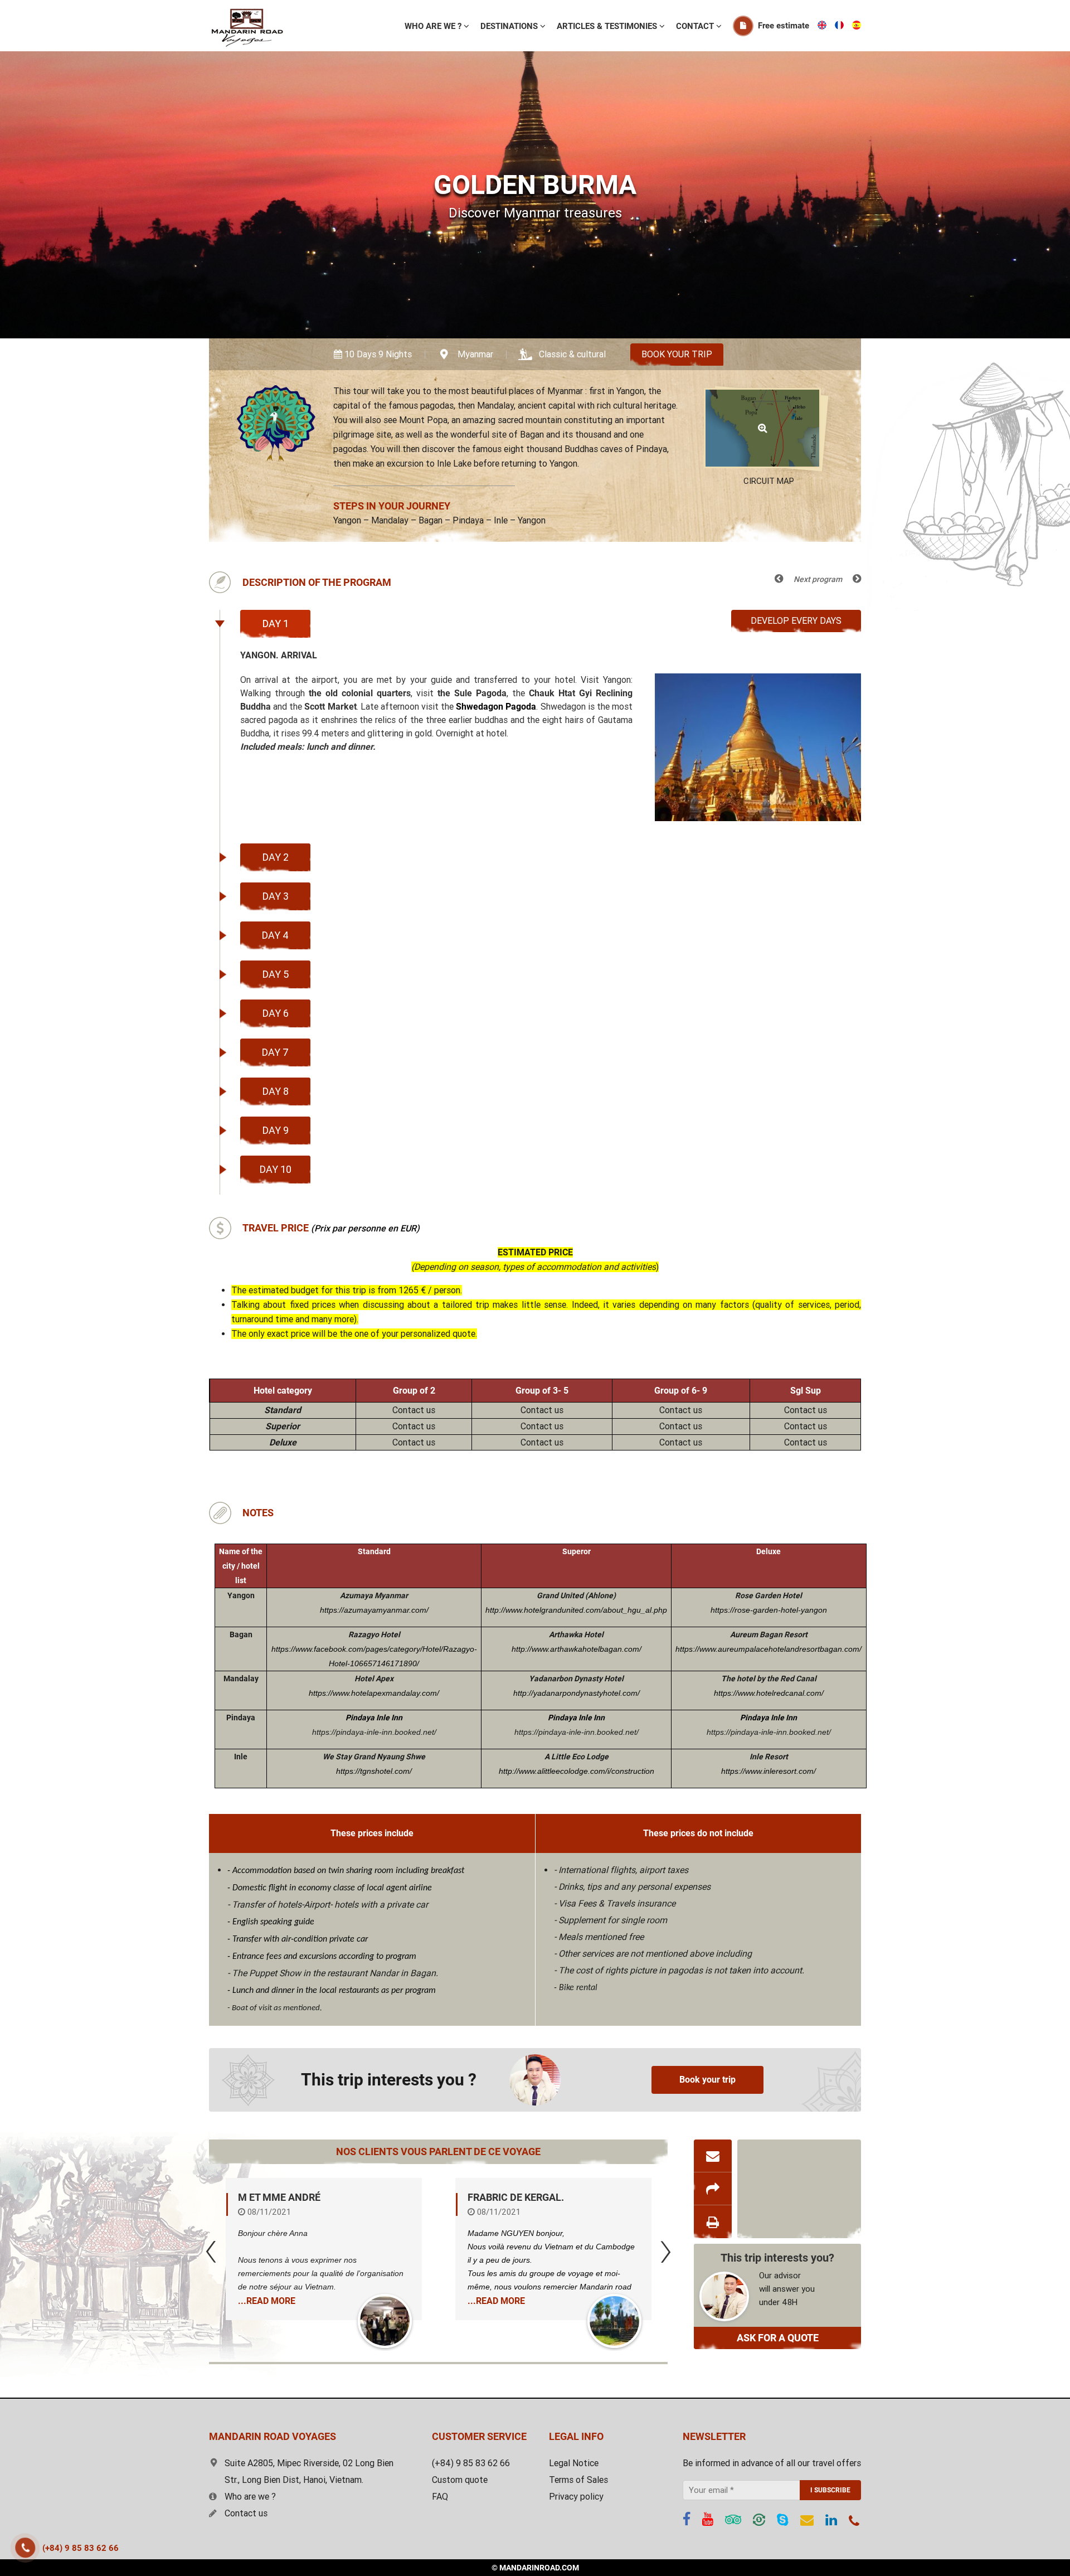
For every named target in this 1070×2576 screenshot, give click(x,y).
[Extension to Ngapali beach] (857, 578)
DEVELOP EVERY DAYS (796, 621)
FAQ (440, 2497)
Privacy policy (576, 2497)
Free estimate (784, 26)
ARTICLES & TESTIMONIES (608, 26)
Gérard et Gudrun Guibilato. (541, 2197)
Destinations (510, 26)
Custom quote (460, 2480)
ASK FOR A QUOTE (778, 2338)
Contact (696, 26)
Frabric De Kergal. (286, 2197)
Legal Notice (574, 2463)
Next (666, 2252)
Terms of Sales (578, 2480)
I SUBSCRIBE (830, 2490)
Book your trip (677, 354)
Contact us (246, 2513)
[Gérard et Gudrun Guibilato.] (614, 2321)
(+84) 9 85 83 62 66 (81, 2548)
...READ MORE (267, 2301)
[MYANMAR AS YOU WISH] (779, 578)
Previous (211, 2252)
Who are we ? (250, 2497)
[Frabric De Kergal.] (385, 2321)
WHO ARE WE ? (434, 26)
